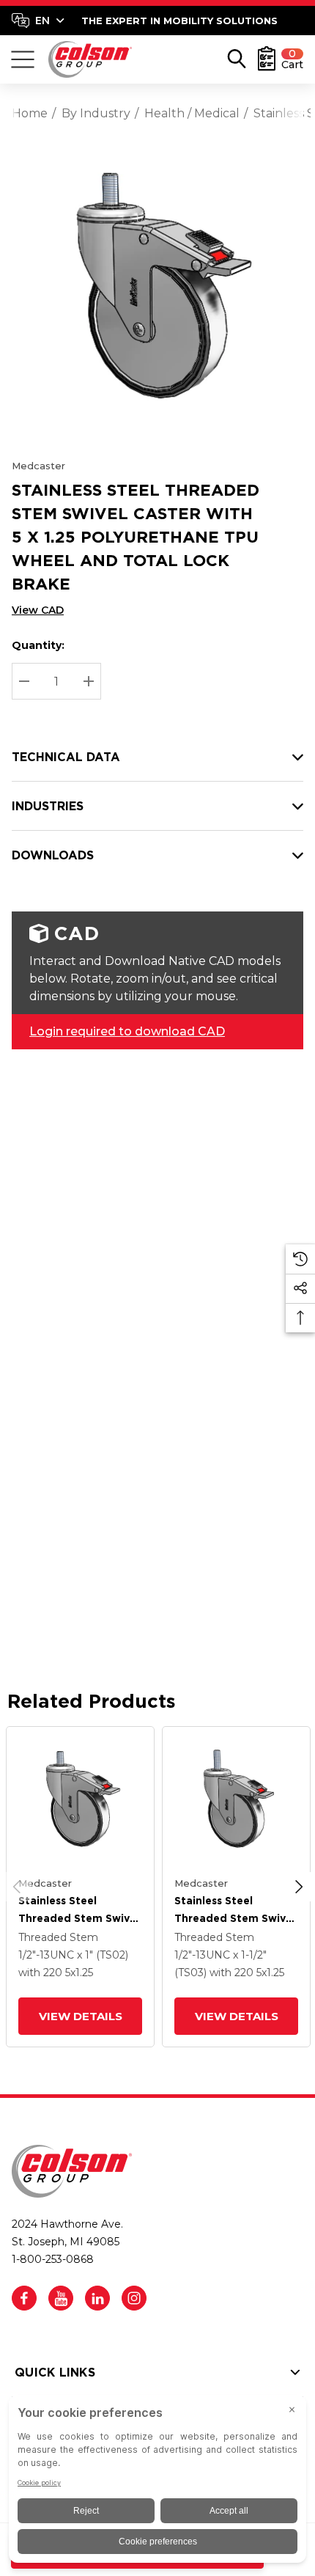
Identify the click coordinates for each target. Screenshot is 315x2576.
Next (299, 1887)
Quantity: (38, 645)
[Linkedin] (97, 2298)
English (38, 21)
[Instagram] (134, 2298)
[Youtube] (61, 2298)
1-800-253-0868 (53, 2259)
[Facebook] (24, 2298)
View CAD (38, 610)
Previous (17, 1887)
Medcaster (38, 466)
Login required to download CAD (127, 1031)
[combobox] (38, 21)
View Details (80, 2016)
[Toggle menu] (23, 59)
